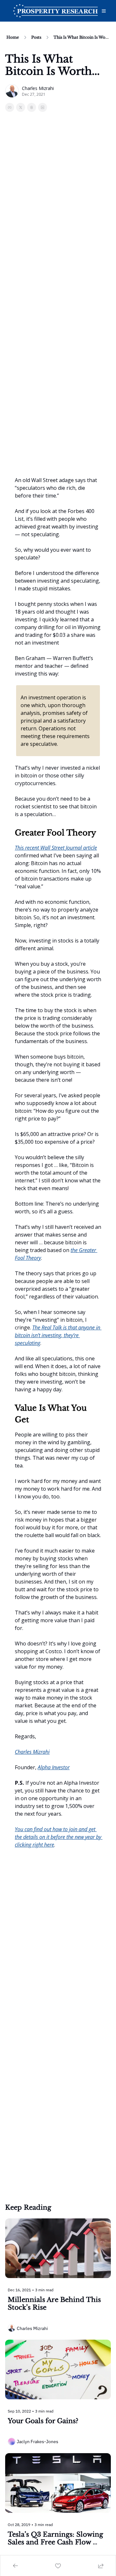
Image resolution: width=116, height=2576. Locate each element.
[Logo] (55, 11)
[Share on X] (21, 107)
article (90, 848)
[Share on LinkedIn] (43, 107)
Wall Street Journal (62, 848)
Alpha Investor (54, 1767)
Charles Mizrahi (32, 1752)
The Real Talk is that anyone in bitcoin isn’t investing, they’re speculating (58, 1335)
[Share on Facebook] (10, 107)
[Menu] (104, 11)
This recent (28, 848)
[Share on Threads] (32, 107)
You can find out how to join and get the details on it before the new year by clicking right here (59, 1837)
